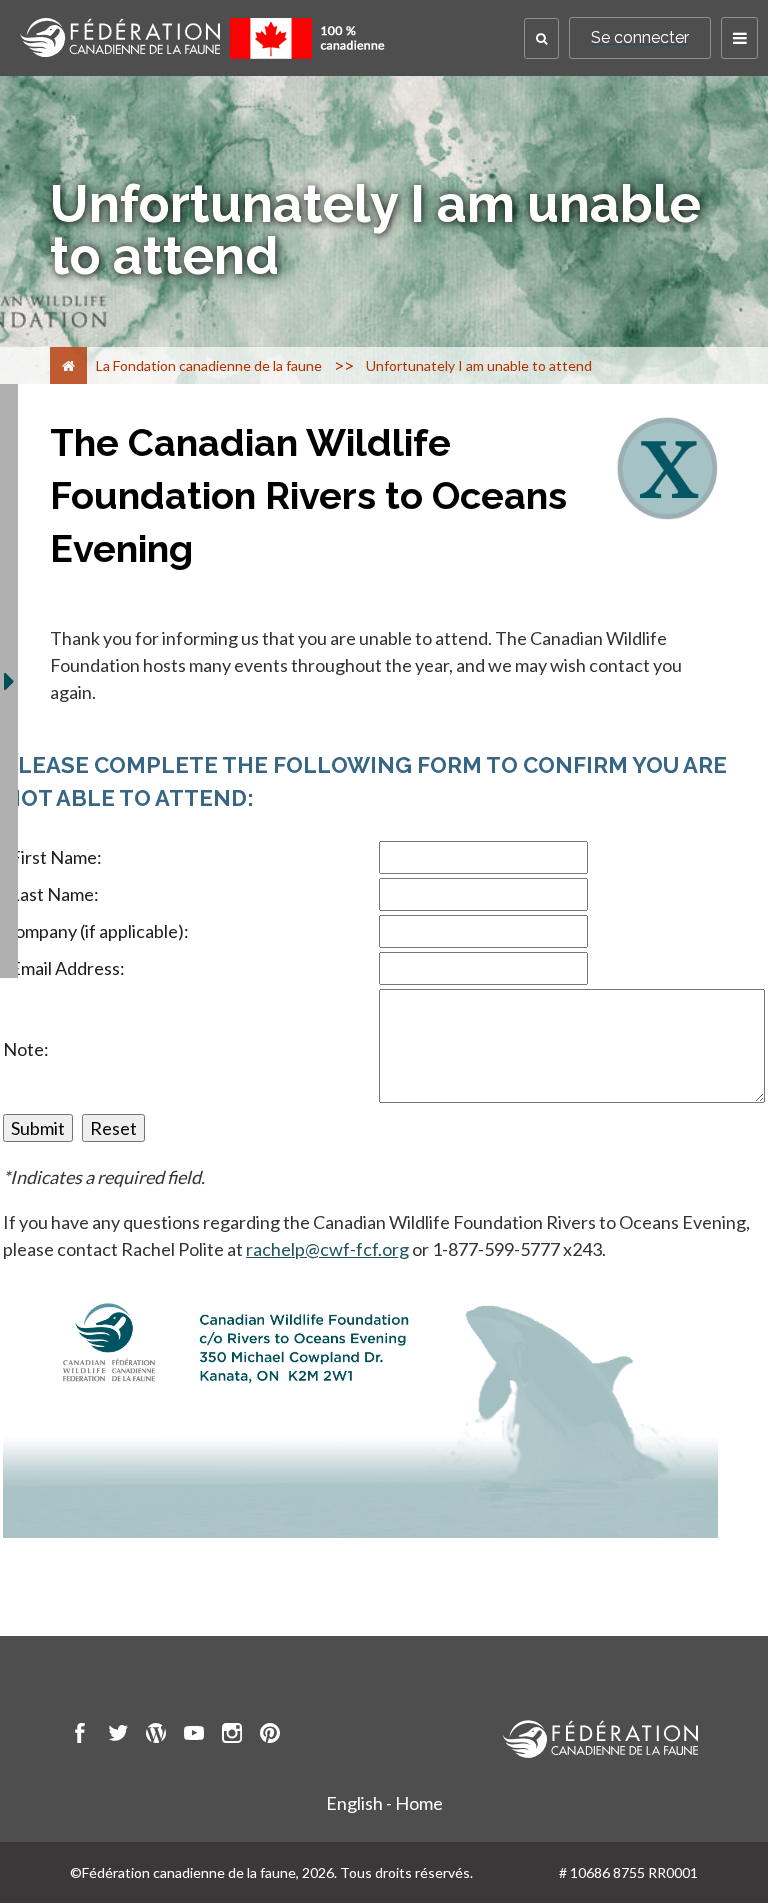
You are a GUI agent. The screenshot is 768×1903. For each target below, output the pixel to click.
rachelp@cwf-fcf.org (327, 1249)
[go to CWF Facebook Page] (80, 1736)
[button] (541, 38)
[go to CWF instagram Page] (232, 1736)
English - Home (384, 1803)
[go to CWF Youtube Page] (194, 1736)
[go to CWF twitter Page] (118, 1736)
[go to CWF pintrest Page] (270, 1736)
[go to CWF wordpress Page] (156, 1736)
